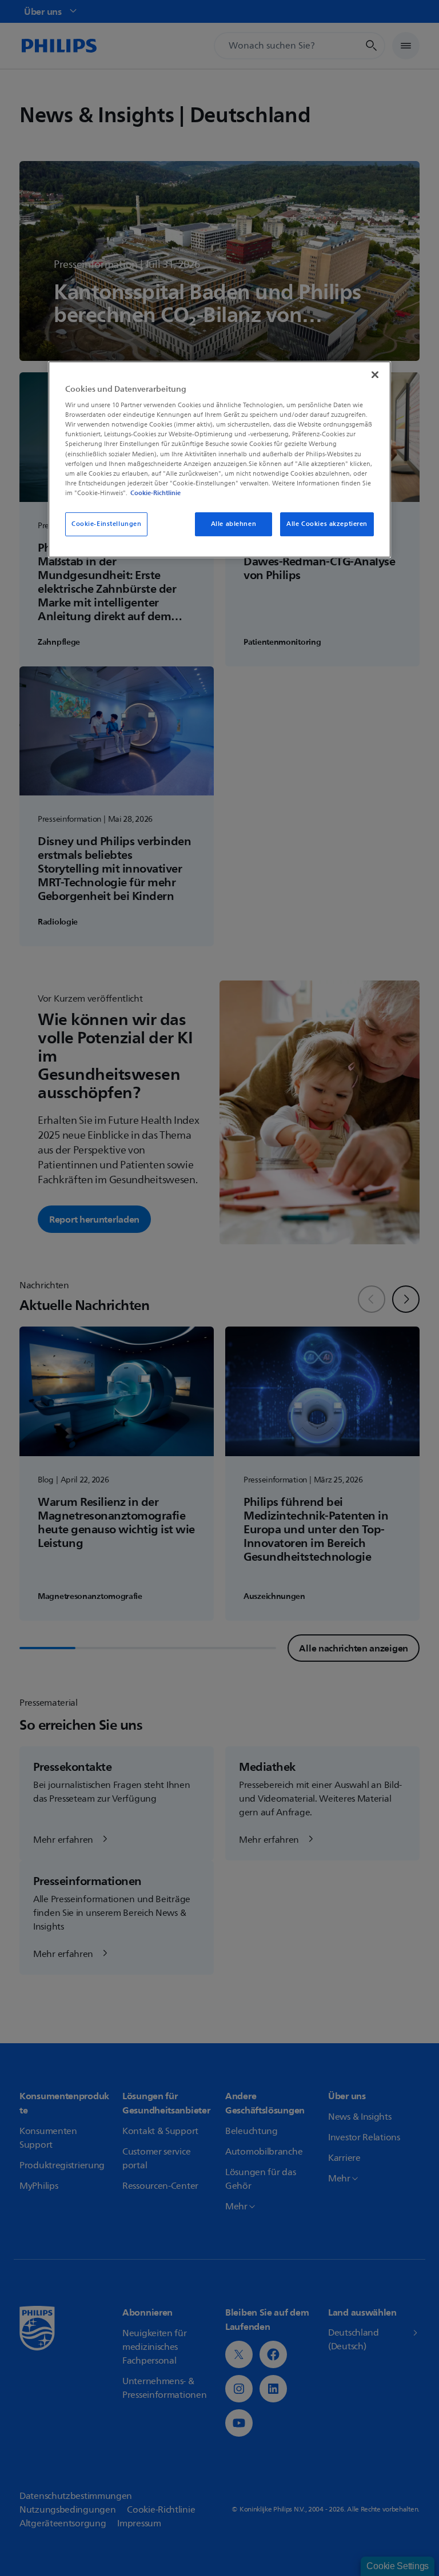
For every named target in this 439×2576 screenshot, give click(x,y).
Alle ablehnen (234, 524)
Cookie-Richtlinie (155, 493)
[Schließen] (375, 375)
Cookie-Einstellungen (106, 524)
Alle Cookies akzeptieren (327, 524)
